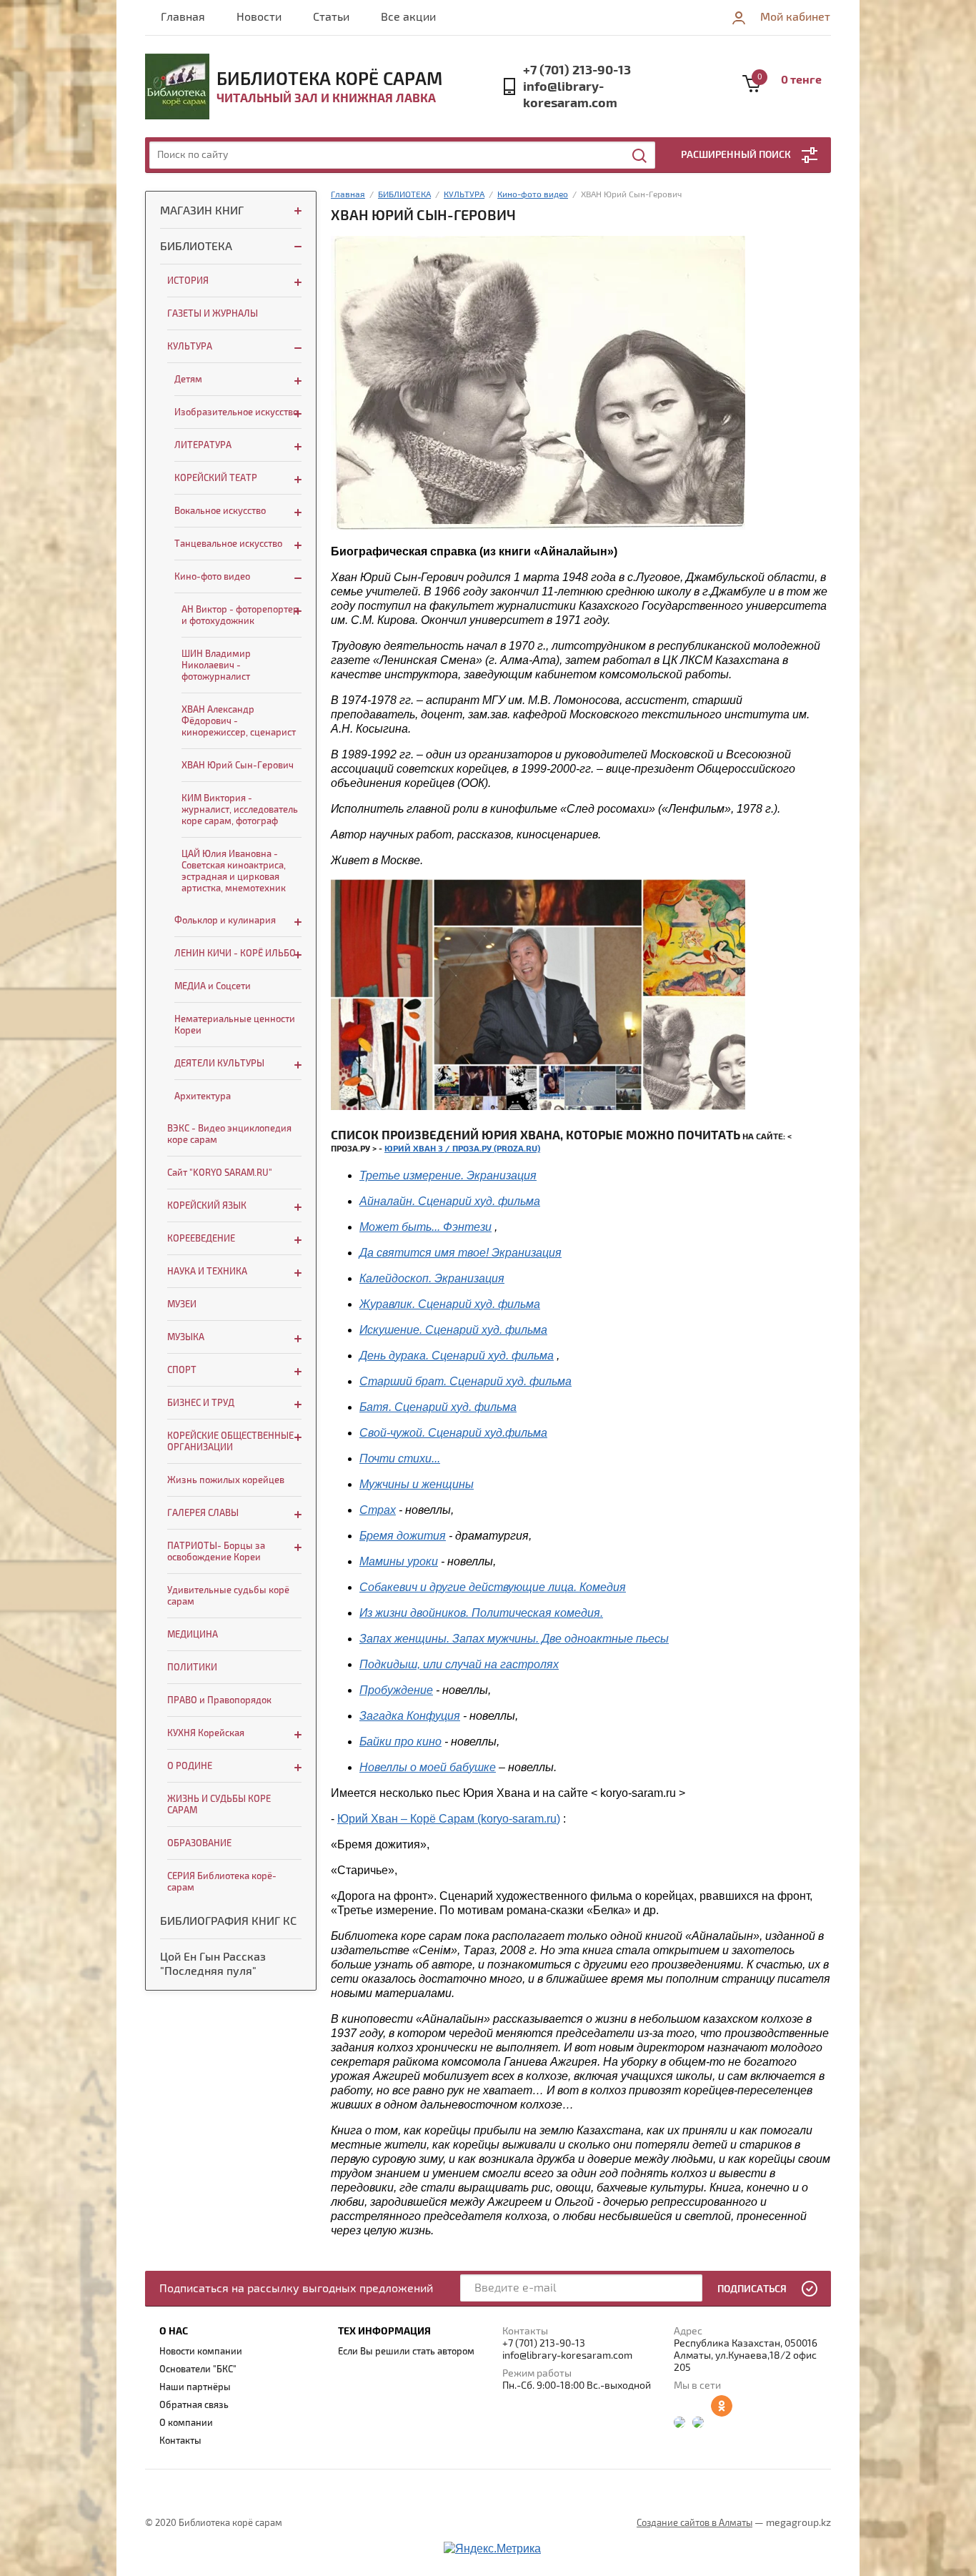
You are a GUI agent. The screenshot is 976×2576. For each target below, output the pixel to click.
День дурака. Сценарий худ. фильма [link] (457, 1356)
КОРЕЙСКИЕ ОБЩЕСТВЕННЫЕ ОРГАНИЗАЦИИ (230, 1442)
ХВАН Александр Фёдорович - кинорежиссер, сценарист (239, 721)
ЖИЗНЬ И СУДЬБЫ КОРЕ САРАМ (219, 1805)
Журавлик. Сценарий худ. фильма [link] (450, 1304)
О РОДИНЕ (190, 1766)
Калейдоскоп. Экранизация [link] (432, 1278)
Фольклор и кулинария (225, 921)
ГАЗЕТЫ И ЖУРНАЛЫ (213, 314)
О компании (186, 2423)
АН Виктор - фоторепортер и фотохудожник (240, 615)
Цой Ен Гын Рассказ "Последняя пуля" (213, 1964)
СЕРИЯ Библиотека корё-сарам (222, 1882)
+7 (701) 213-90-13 (577, 70)
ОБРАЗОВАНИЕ (199, 1843)
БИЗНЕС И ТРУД (201, 1403)
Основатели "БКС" (198, 2369)
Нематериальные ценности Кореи (235, 1025)
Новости (259, 17)
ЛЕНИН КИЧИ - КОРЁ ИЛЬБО (235, 953)
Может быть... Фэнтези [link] (425, 1227)
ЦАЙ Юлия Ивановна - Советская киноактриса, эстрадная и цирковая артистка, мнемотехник (234, 871)
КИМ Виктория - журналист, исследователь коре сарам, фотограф (240, 810)
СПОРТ (182, 1370)
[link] (465, 1381)
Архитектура (203, 1096)
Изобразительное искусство (236, 412)
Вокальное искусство (220, 511)
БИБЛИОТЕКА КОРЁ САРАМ (329, 79)
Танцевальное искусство (228, 544)
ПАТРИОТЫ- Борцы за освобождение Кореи (216, 1552)
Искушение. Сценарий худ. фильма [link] (453, 1330)
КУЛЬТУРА (190, 347)
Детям (188, 380)
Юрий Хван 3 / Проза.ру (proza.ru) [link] (462, 1149)
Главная (183, 17)
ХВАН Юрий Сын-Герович (238, 766)
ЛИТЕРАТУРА (203, 445)
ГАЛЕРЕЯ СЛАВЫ (203, 1513)
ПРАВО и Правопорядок (219, 1700)
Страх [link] (378, 1510)
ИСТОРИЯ (188, 281)
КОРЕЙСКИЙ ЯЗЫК (207, 1206)
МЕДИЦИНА (193, 1635)
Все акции (408, 17)
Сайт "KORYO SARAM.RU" (220, 1173)
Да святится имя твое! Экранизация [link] (460, 1253)
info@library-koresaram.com (570, 95)
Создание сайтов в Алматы (694, 2523)
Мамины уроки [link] (399, 1561)
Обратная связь (194, 2405)
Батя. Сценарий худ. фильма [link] (438, 1407)
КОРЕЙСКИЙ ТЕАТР (216, 478)
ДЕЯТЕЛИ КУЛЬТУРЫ (219, 1064)
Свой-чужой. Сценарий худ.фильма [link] (453, 1433)
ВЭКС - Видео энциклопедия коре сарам (229, 1134)
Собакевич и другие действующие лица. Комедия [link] (493, 1587)
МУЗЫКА (186, 1337)
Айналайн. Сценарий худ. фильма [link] (450, 1201)
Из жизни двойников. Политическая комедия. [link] (481, 1613)
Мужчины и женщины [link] (417, 1484)
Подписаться (752, 2289)
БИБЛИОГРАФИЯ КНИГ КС (228, 1921)
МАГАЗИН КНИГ (202, 211)
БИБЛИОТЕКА (196, 247)
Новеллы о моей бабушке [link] (428, 1767)
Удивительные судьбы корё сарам (228, 1596)
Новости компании (201, 2352)
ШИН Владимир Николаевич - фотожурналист (216, 665)
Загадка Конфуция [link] (410, 1716)
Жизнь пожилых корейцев (226, 1480)
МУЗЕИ (182, 1304)
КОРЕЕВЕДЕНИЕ (201, 1239)
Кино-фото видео (212, 577)
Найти (640, 156)
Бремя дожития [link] (403, 1536)
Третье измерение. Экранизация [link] (448, 1175)
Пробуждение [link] (396, 1690)
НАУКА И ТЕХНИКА (207, 1272)
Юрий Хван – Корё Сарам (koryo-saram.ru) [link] (449, 1819)
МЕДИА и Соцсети (213, 986)
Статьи (331, 17)
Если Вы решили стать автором (406, 2352)
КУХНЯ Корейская (206, 1733)
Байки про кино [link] (400, 1742)
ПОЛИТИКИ (192, 1668)
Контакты (180, 2441)
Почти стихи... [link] (400, 1458)
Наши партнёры (195, 2387)
